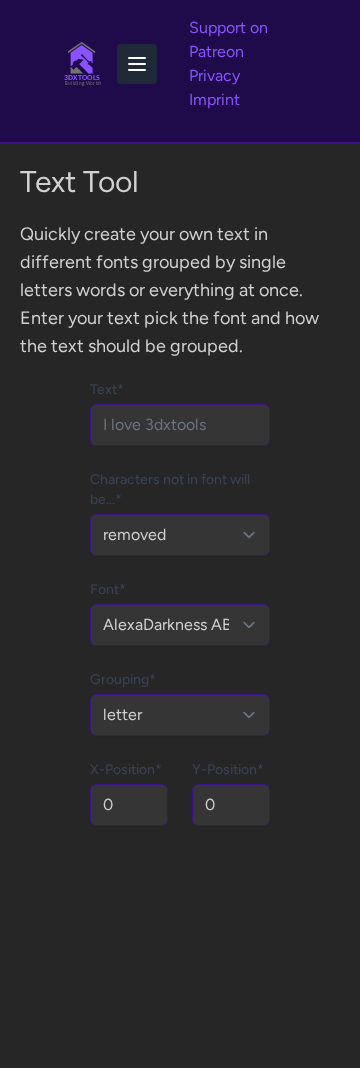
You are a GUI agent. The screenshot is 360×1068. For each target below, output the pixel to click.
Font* (108, 589)
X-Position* (126, 769)
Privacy (214, 75)
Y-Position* (228, 769)
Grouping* (123, 679)
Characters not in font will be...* (170, 489)
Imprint (214, 99)
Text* (107, 389)
